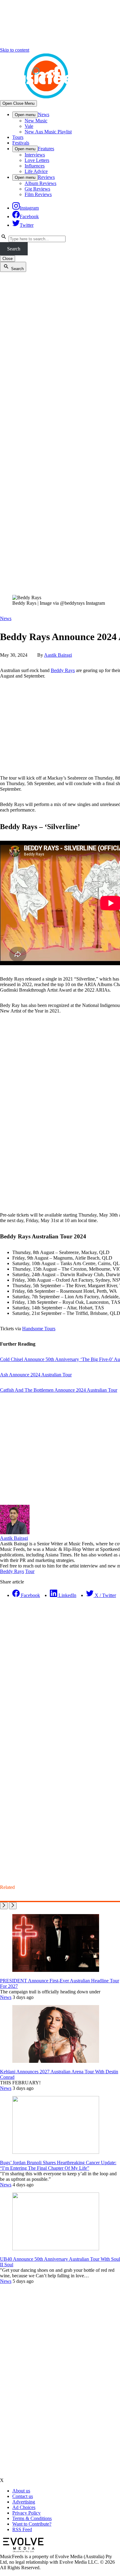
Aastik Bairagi (58, 655)
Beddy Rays (63, 670)
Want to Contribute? (32, 2524)
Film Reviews (38, 194)
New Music (36, 121)
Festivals (21, 143)
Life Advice (36, 171)
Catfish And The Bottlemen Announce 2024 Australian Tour (59, 1390)
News (44, 114)
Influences (35, 166)
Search (14, 249)
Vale (29, 126)
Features (46, 149)
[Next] (13, 1906)
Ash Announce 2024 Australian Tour (36, 1375)
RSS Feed (22, 2529)
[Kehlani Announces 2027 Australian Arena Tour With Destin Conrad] (56, 2061)
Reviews (46, 177)
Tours (18, 137)
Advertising (24, 2502)
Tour (30, 1571)
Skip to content (15, 50)
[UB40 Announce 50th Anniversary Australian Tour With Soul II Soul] (56, 2249)
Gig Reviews (37, 189)
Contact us (23, 2496)
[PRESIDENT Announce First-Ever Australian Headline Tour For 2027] (56, 1970)
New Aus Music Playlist (48, 132)
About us (21, 2491)
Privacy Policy (26, 2513)
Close (8, 259)
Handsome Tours (39, 1329)
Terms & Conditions (32, 2518)
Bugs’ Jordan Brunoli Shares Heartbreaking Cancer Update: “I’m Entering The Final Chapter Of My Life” (58, 2165)
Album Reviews (40, 183)
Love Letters (37, 160)
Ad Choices (24, 2507)
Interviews (35, 155)
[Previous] (4, 1906)
